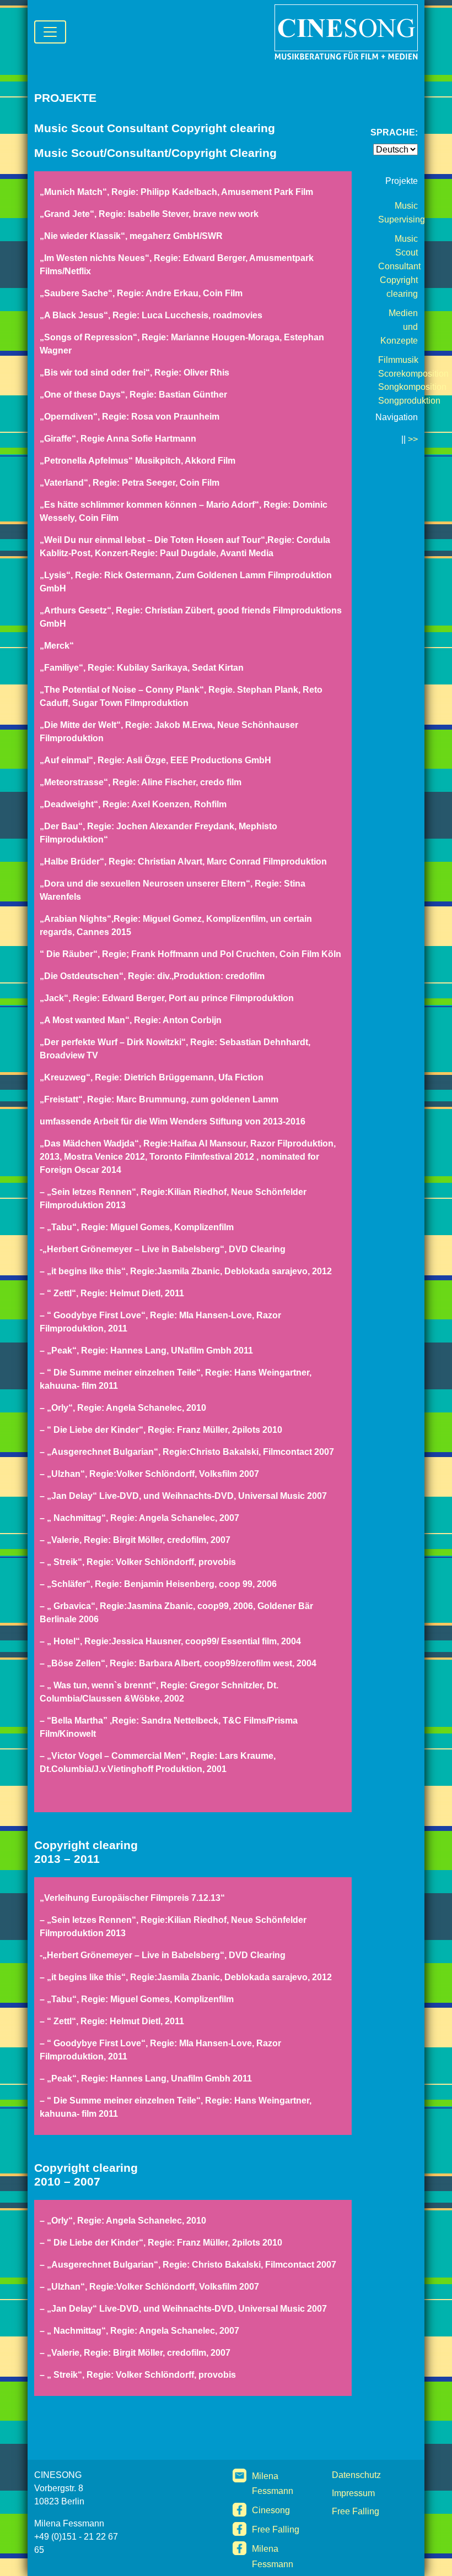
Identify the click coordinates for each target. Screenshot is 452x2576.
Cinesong (271, 2510)
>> (413, 439)
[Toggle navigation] (50, 32)
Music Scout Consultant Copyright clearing (399, 266)
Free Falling (276, 2529)
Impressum (353, 2493)
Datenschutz (356, 2475)
